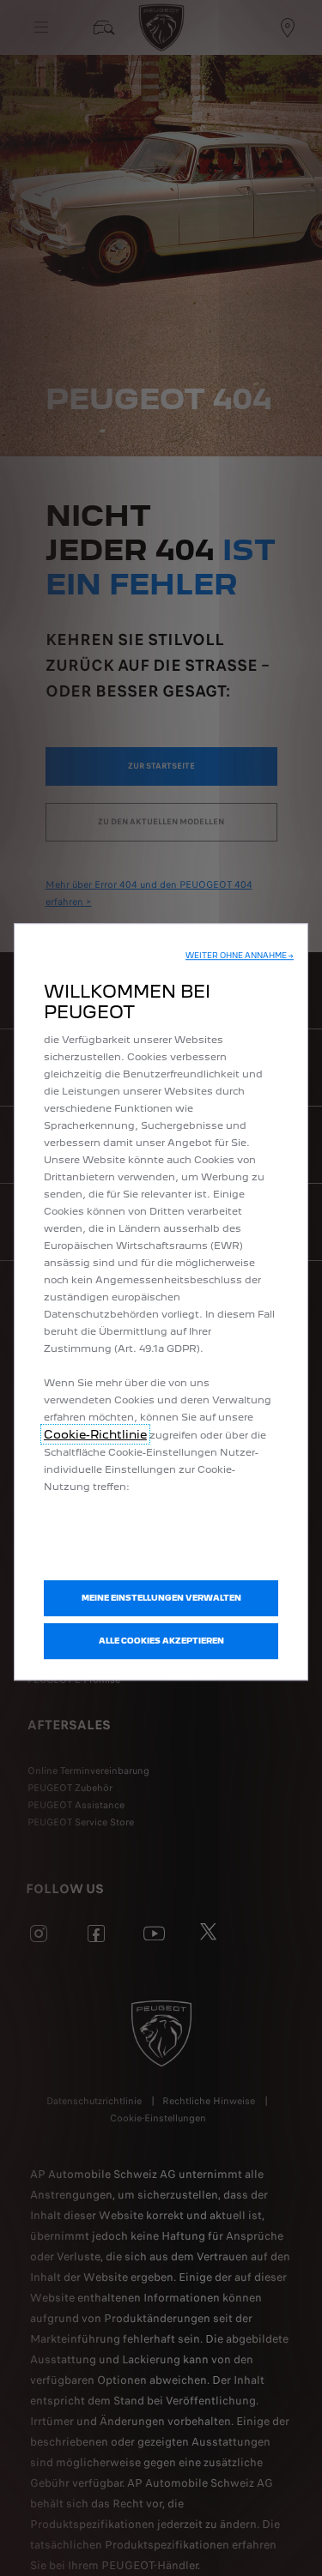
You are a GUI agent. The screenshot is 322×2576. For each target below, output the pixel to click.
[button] (240, 956)
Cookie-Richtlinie (95, 1434)
